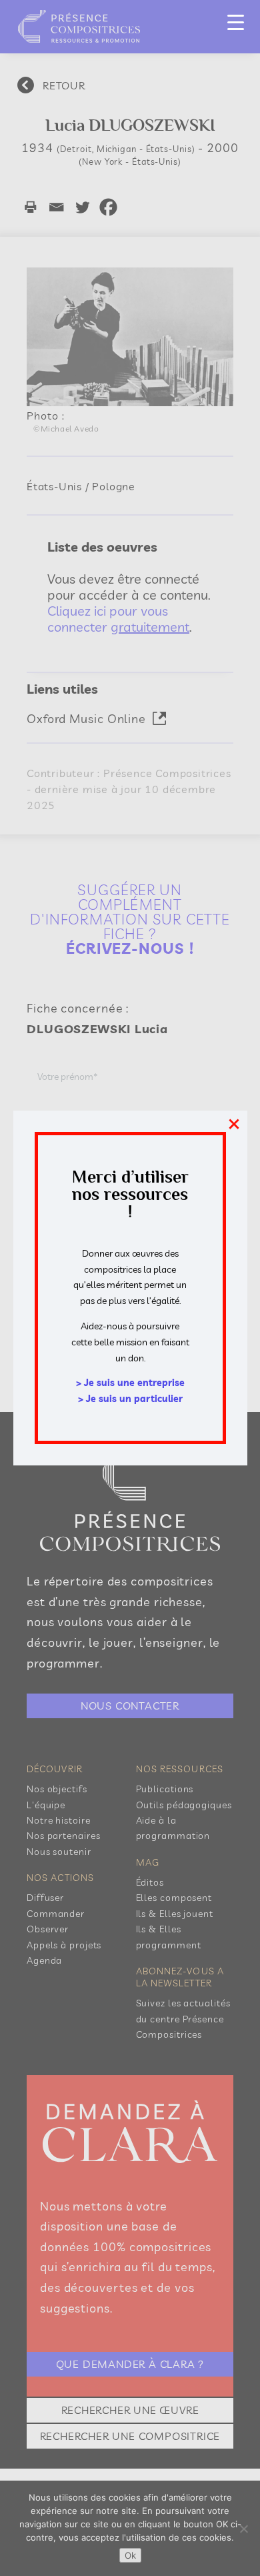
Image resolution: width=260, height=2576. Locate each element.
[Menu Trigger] (236, 22)
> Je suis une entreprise (130, 1383)
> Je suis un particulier (130, 1399)
